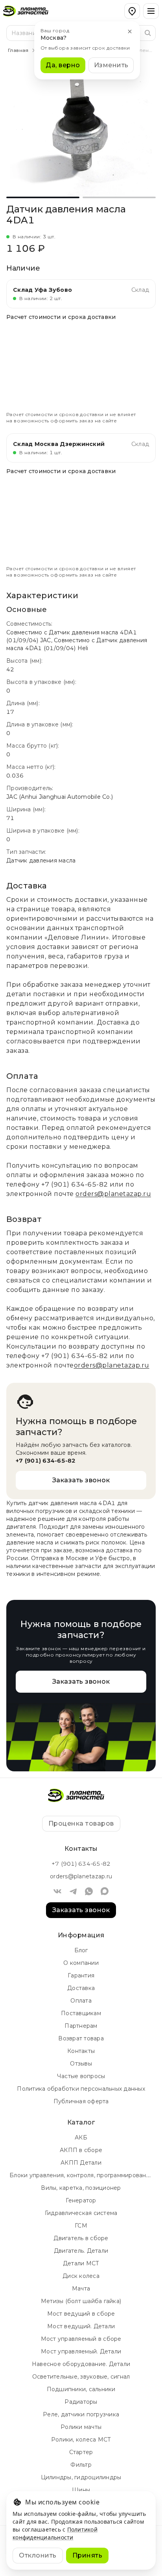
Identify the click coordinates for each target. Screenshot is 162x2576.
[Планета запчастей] (30, 11)
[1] (119, 197)
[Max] (105, 1891)
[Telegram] (73, 1891)
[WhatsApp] (89, 1891)
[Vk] (57, 1891)
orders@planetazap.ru (113, 1194)
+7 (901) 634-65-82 (75, 1184)
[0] (43, 197)
